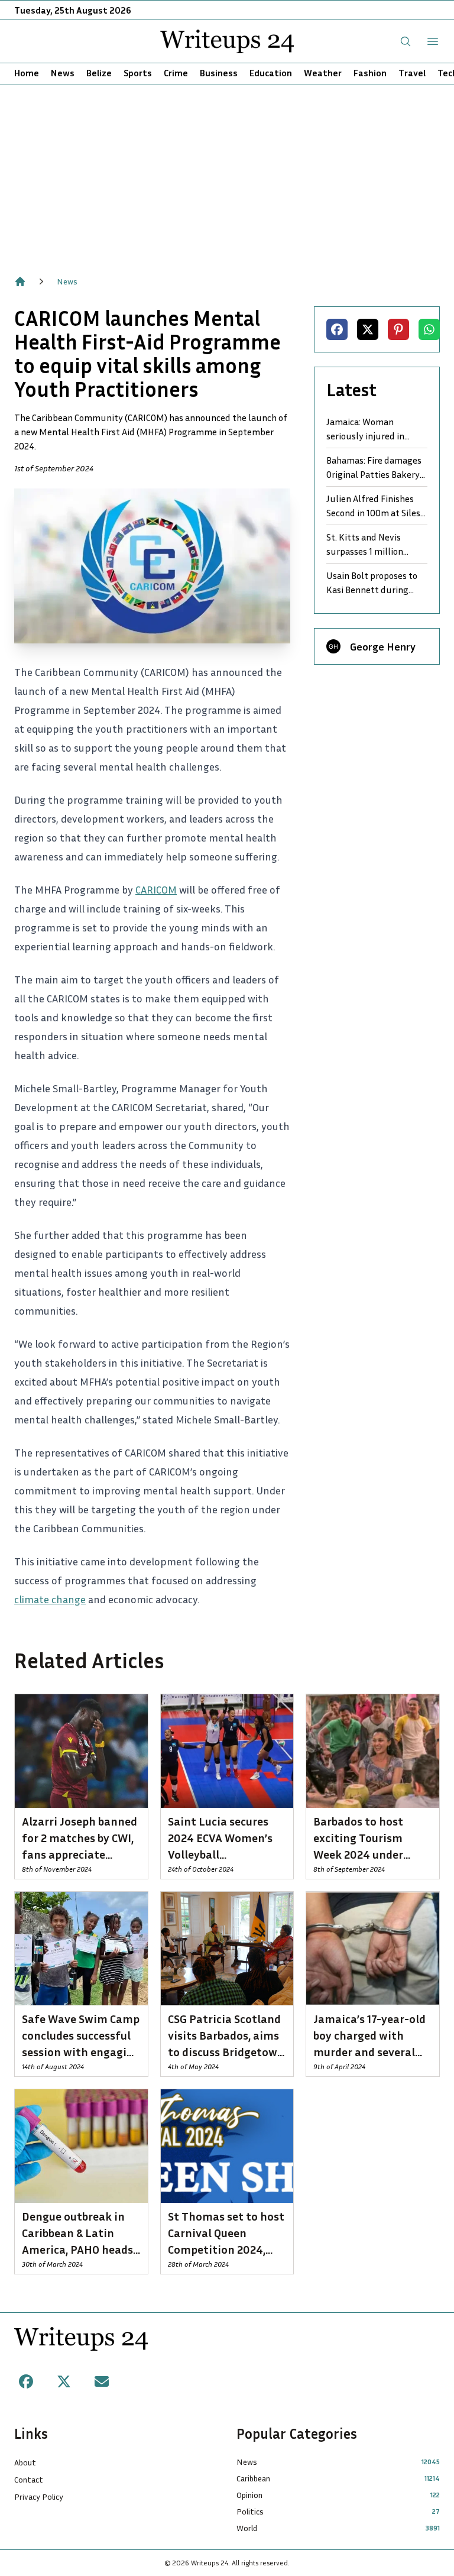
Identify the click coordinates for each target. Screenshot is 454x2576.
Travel (412, 73)
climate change (50, 1599)
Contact (29, 2479)
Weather (323, 73)
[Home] (20, 281)
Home (27, 73)
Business (219, 73)
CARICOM (156, 889)
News (63, 73)
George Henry (383, 646)
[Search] (406, 41)
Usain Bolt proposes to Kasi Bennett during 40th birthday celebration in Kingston (374, 583)
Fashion (370, 73)
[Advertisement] (227, 174)
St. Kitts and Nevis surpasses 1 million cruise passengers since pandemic (374, 545)
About (25, 2462)
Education (271, 73)
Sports (138, 73)
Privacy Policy (39, 2496)
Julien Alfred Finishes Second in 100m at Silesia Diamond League (377, 506)
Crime (176, 73)
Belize (99, 73)
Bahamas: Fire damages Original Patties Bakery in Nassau (374, 468)
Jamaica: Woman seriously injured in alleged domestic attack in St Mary (376, 429)
